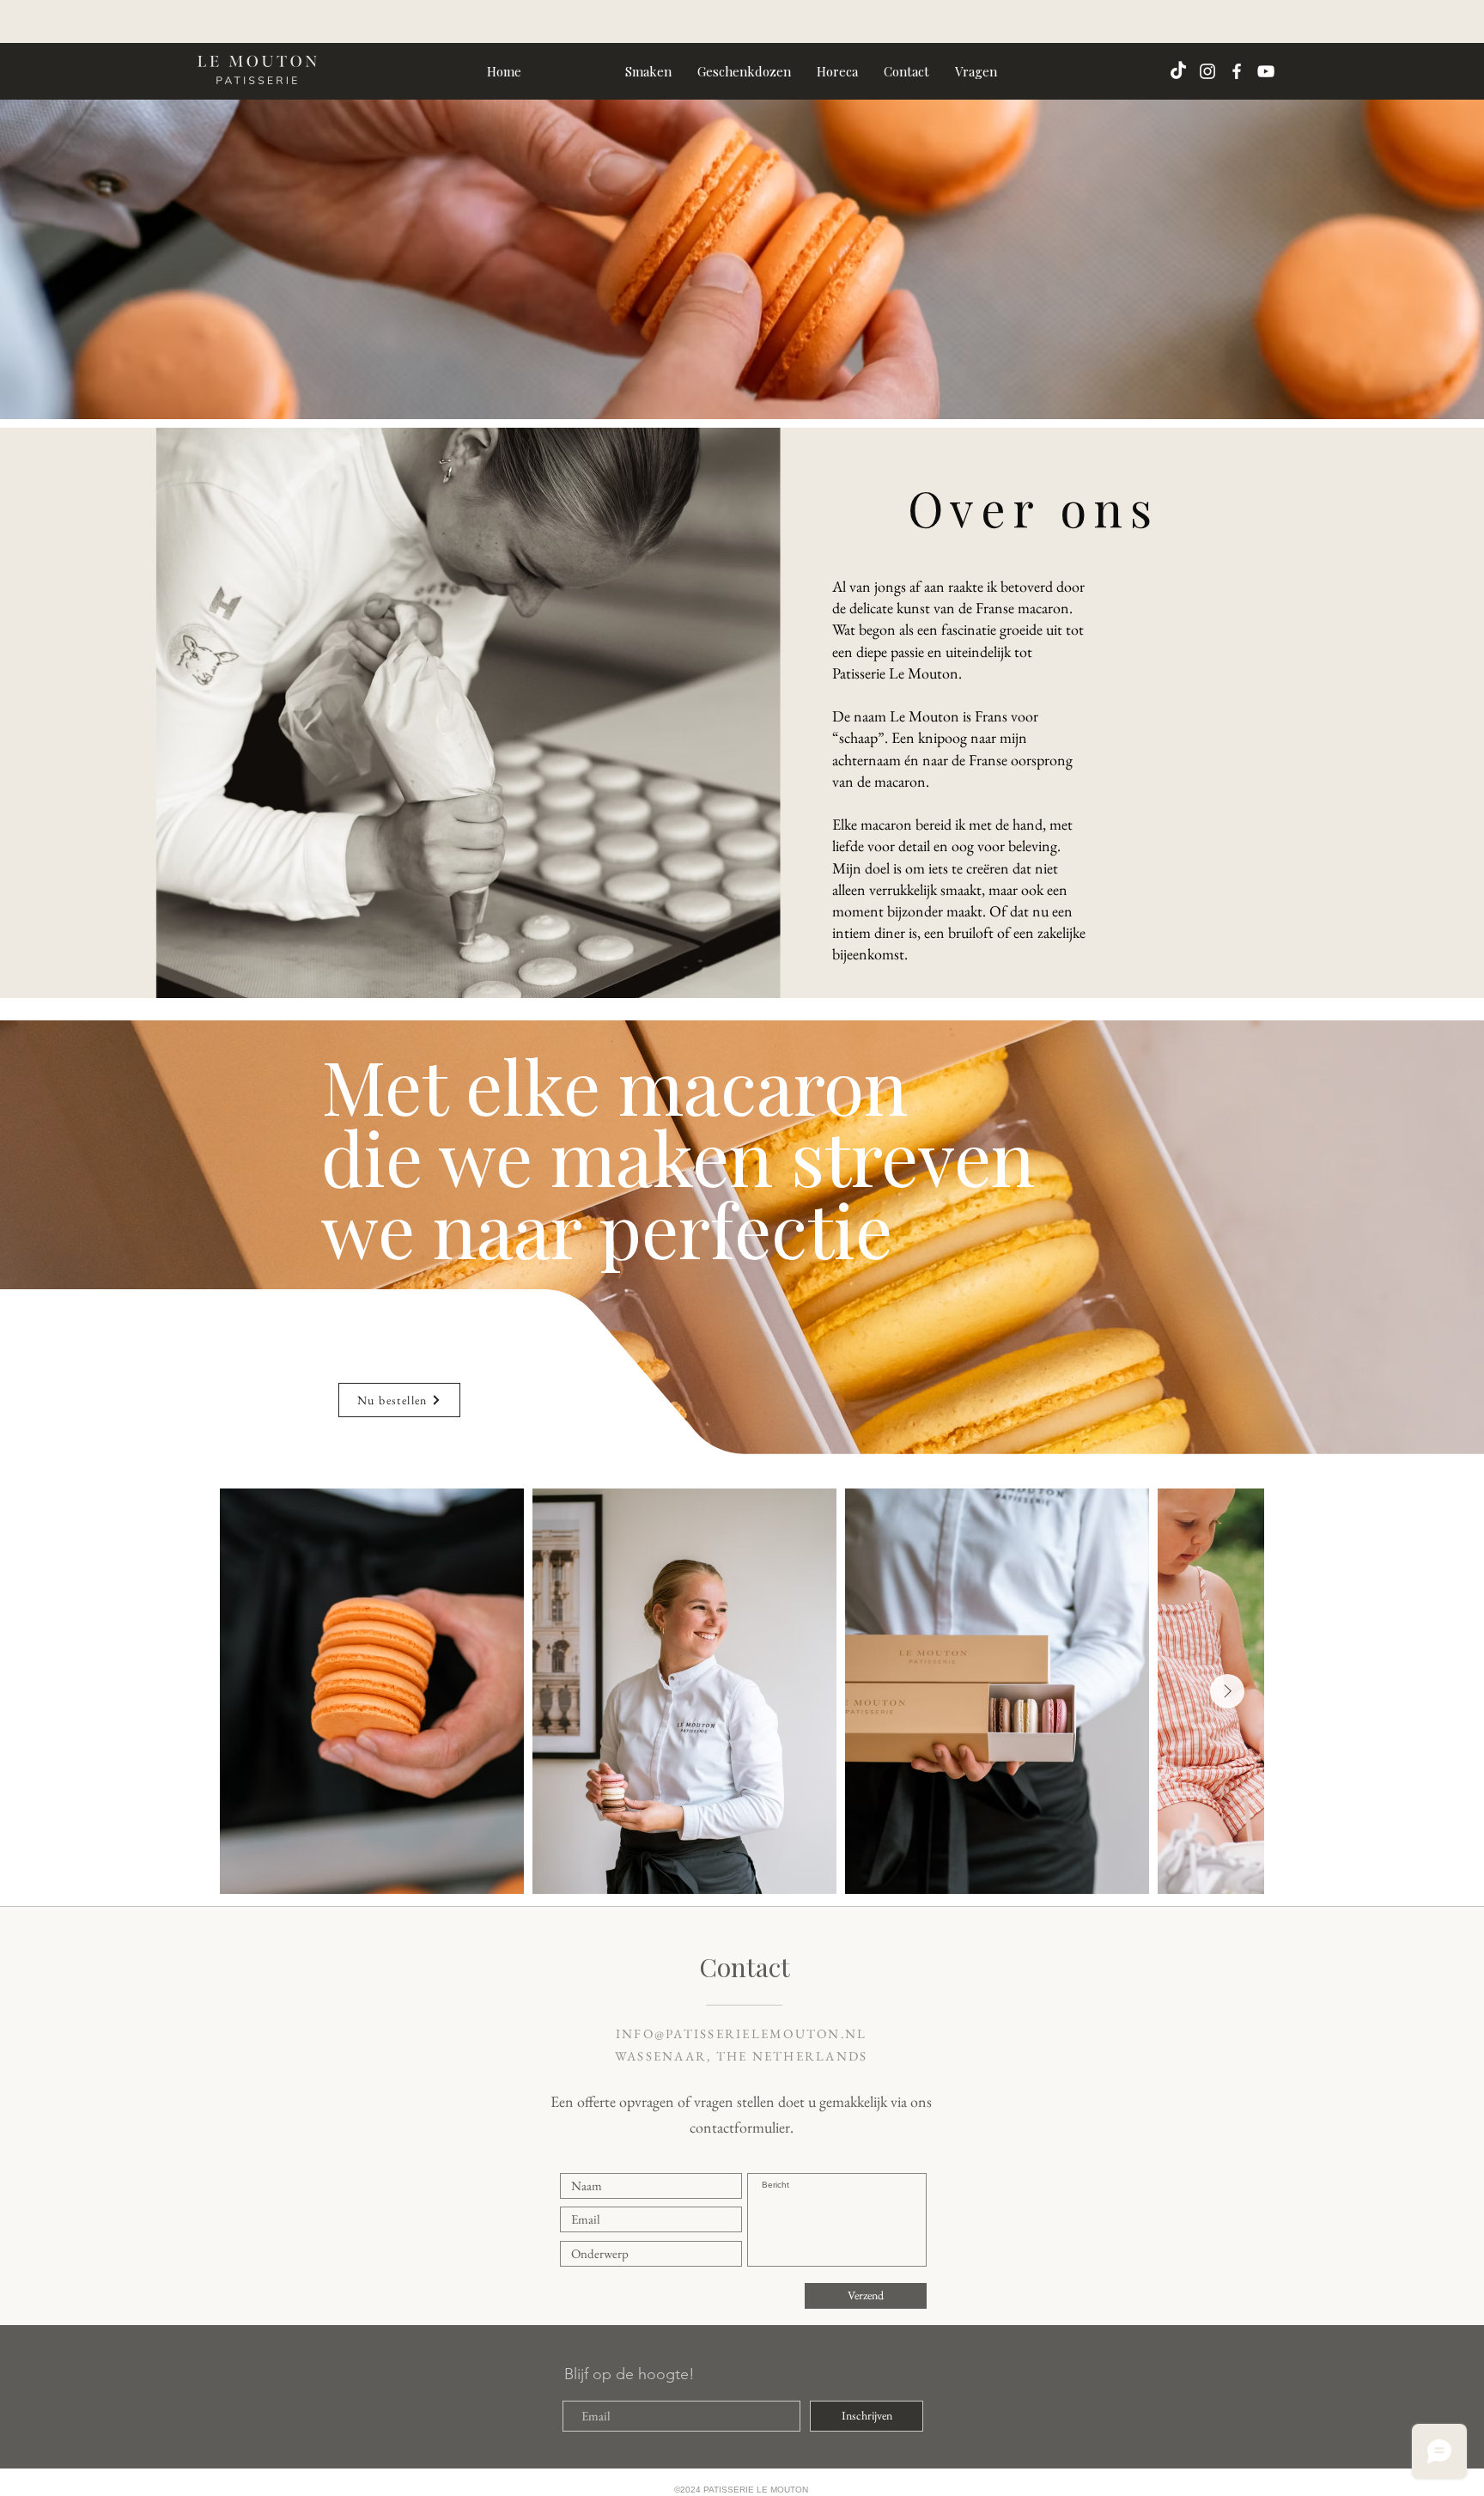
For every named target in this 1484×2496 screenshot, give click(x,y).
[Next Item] (1227, 1691)
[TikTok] (1178, 71)
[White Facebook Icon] (1237, 71)
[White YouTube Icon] (1266, 71)
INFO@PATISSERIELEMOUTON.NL (742, 2033)
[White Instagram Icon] (1207, 71)
